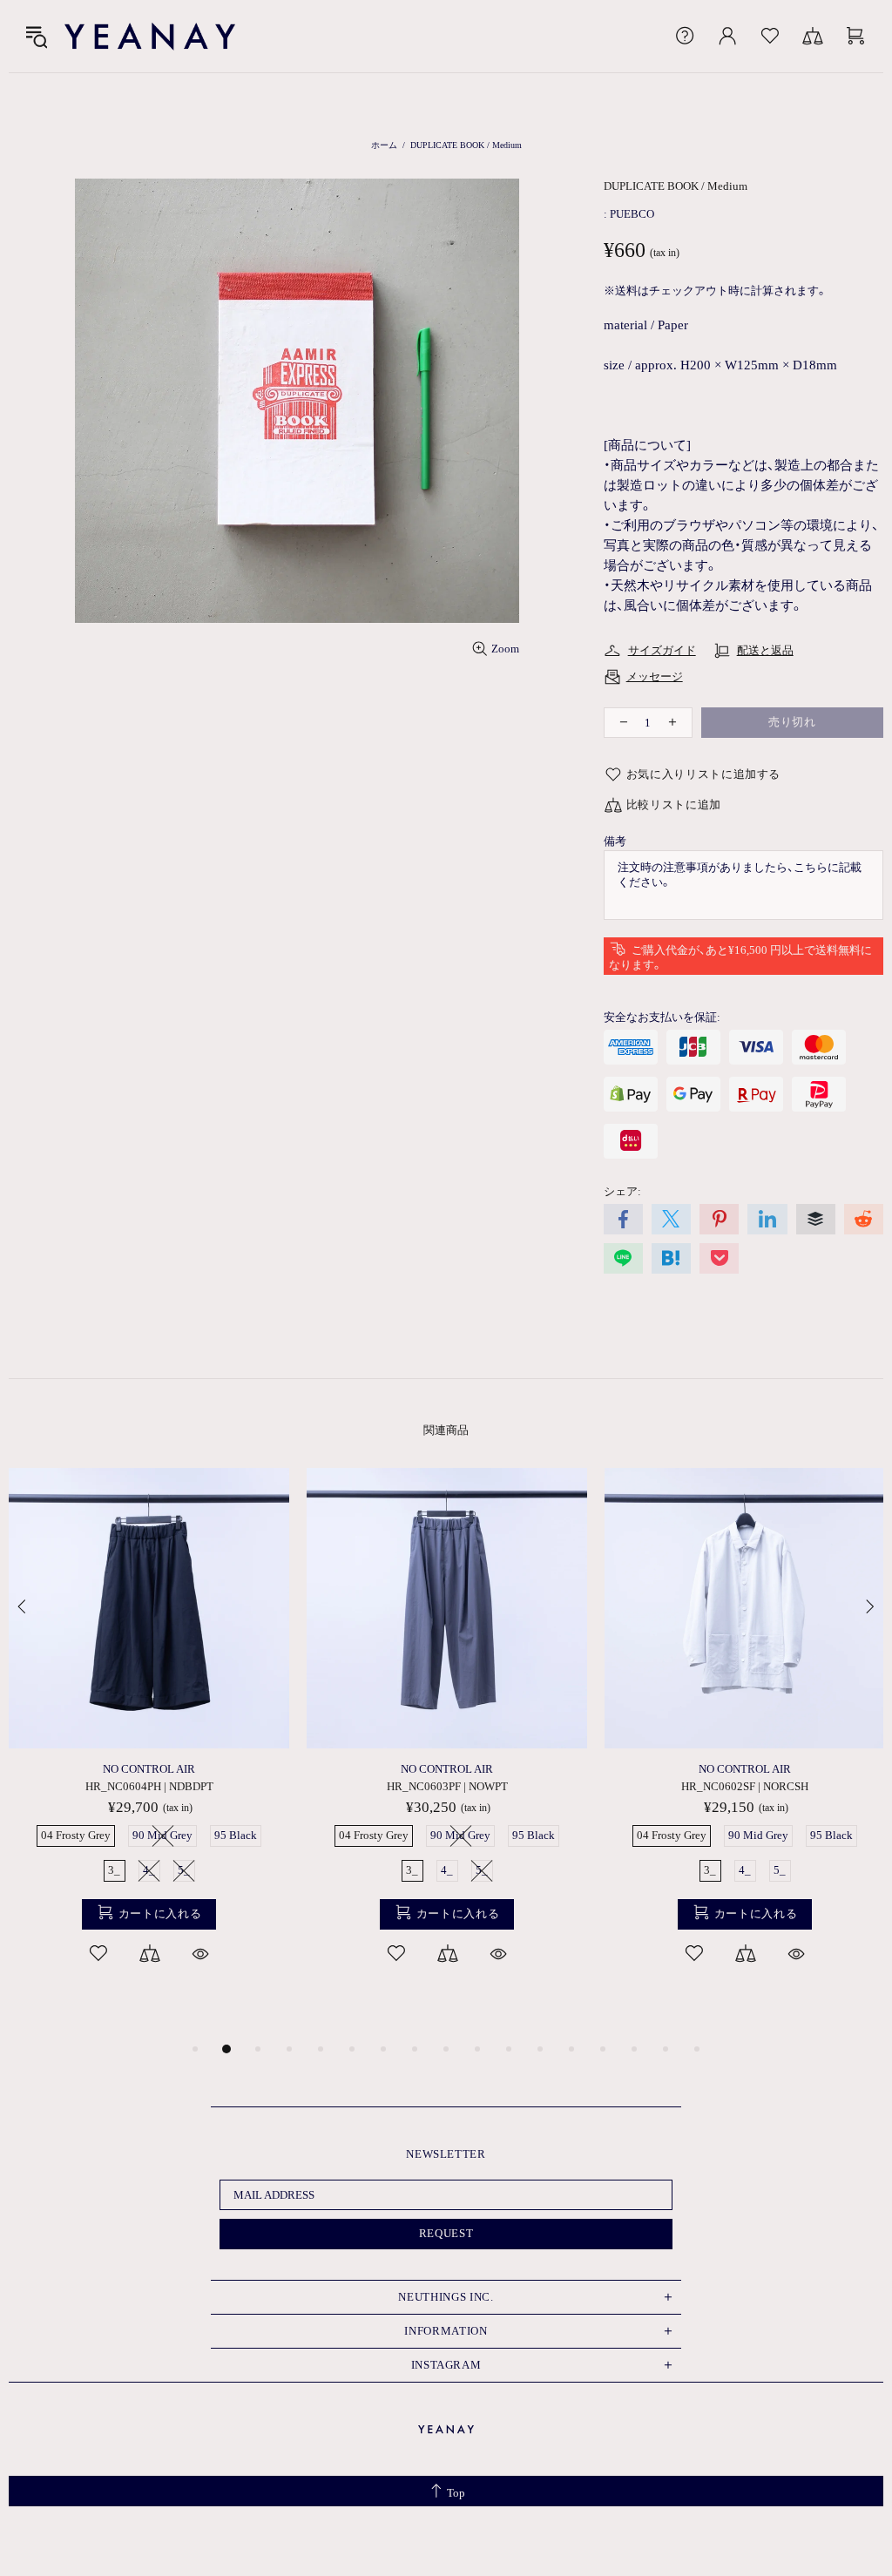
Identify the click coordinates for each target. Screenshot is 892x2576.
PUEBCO (632, 214)
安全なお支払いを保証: (662, 1017)
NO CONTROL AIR (179, 1769)
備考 (615, 841)
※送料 (621, 291)
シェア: (622, 1191)
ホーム (384, 145)
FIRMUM (477, 1769)
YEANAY (150, 36)
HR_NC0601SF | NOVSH (179, 1786)
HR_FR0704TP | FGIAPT (477, 1786)
